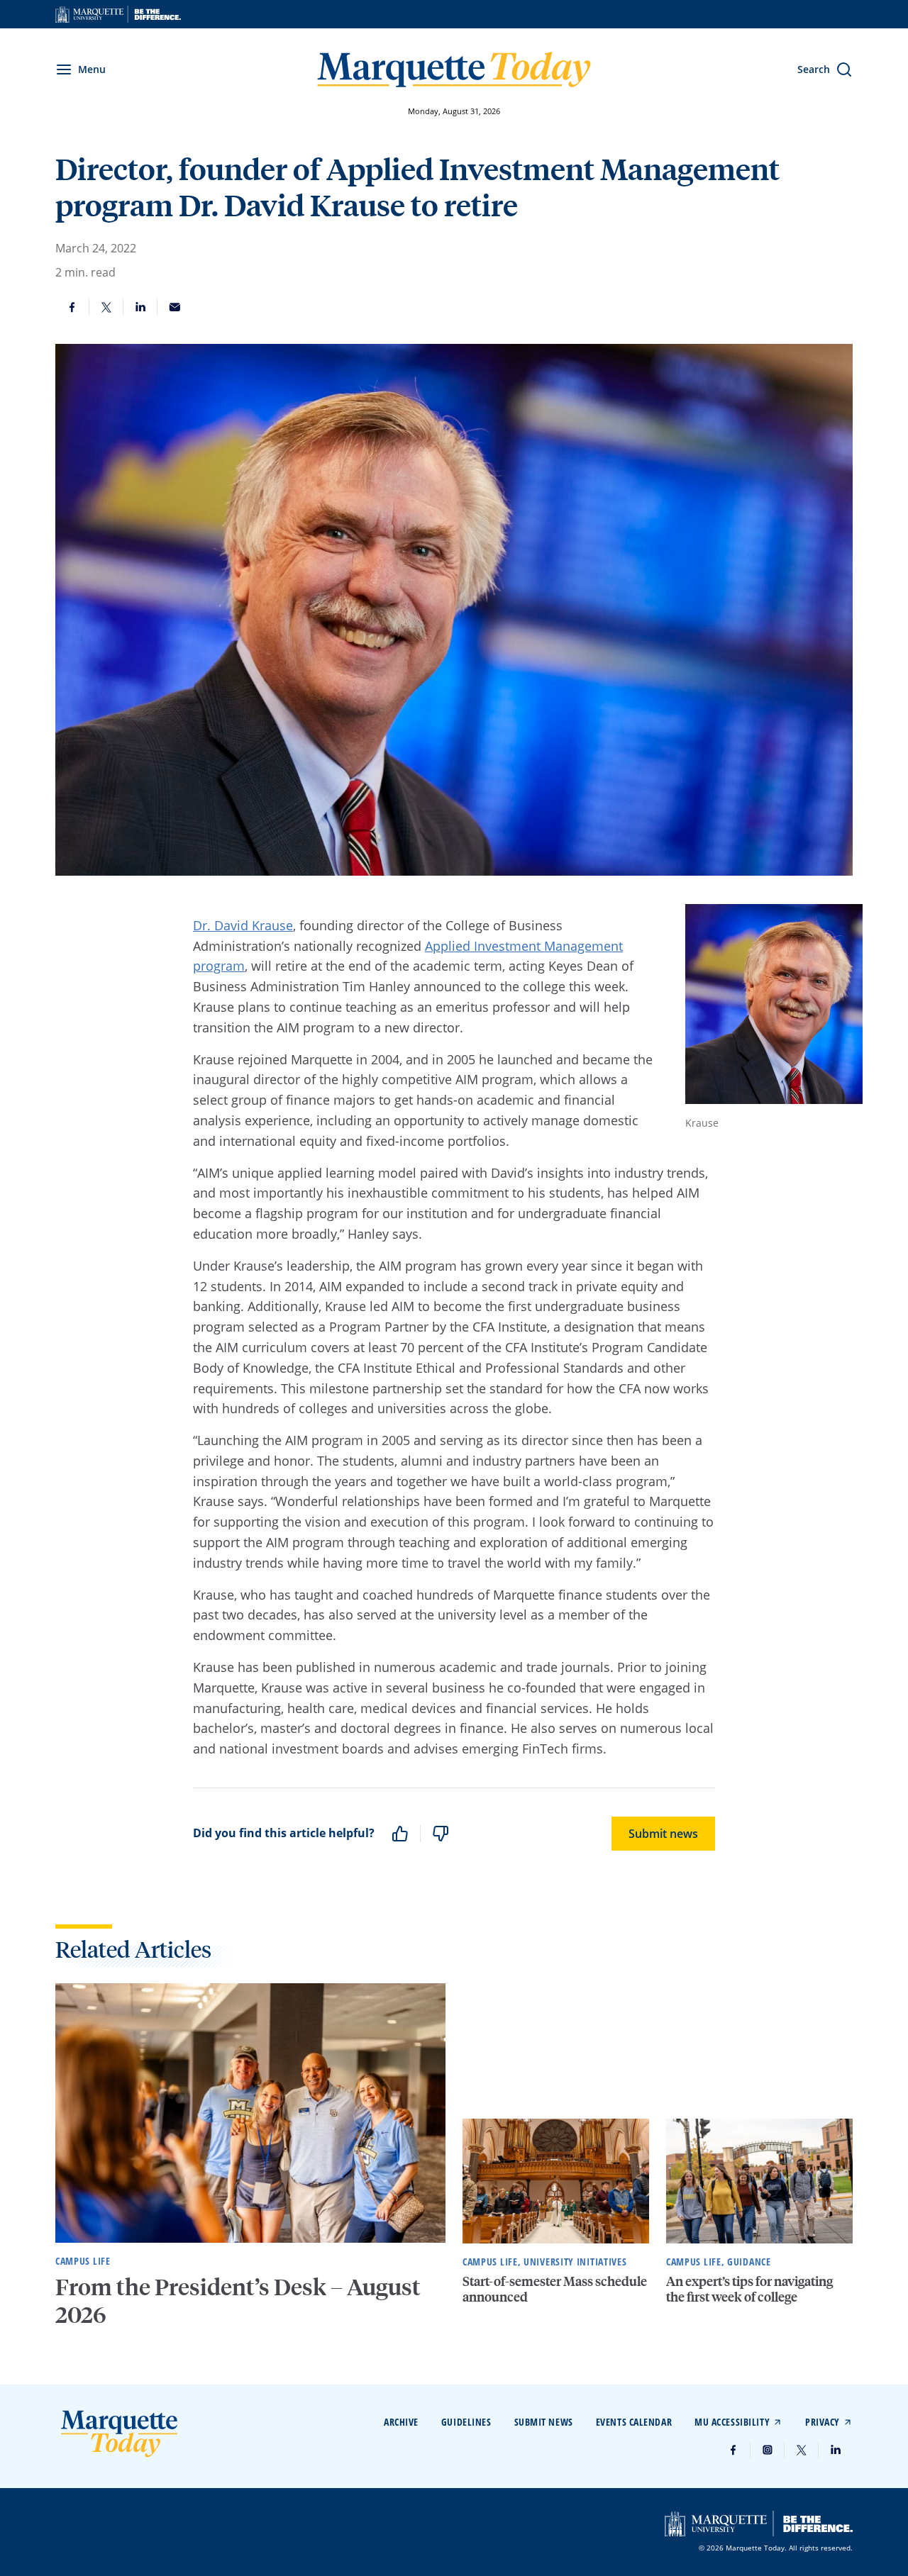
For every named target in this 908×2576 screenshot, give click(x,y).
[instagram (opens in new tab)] (768, 2450)
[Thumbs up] (400, 1834)
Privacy (823, 2422)
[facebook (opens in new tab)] (733, 2450)
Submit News (544, 2422)
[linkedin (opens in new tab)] (836, 2450)
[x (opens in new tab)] (802, 2450)
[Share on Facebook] (72, 307)
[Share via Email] (175, 307)
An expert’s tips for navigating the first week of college (749, 2288)
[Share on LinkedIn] (140, 307)
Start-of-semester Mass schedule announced (555, 2288)
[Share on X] (106, 307)
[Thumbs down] (441, 1834)
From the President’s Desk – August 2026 (238, 2300)
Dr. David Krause (243, 925)
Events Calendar (634, 2422)
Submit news (663, 1834)
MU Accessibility (732, 2422)
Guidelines (466, 2422)
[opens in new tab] (118, 14)
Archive (401, 2422)
